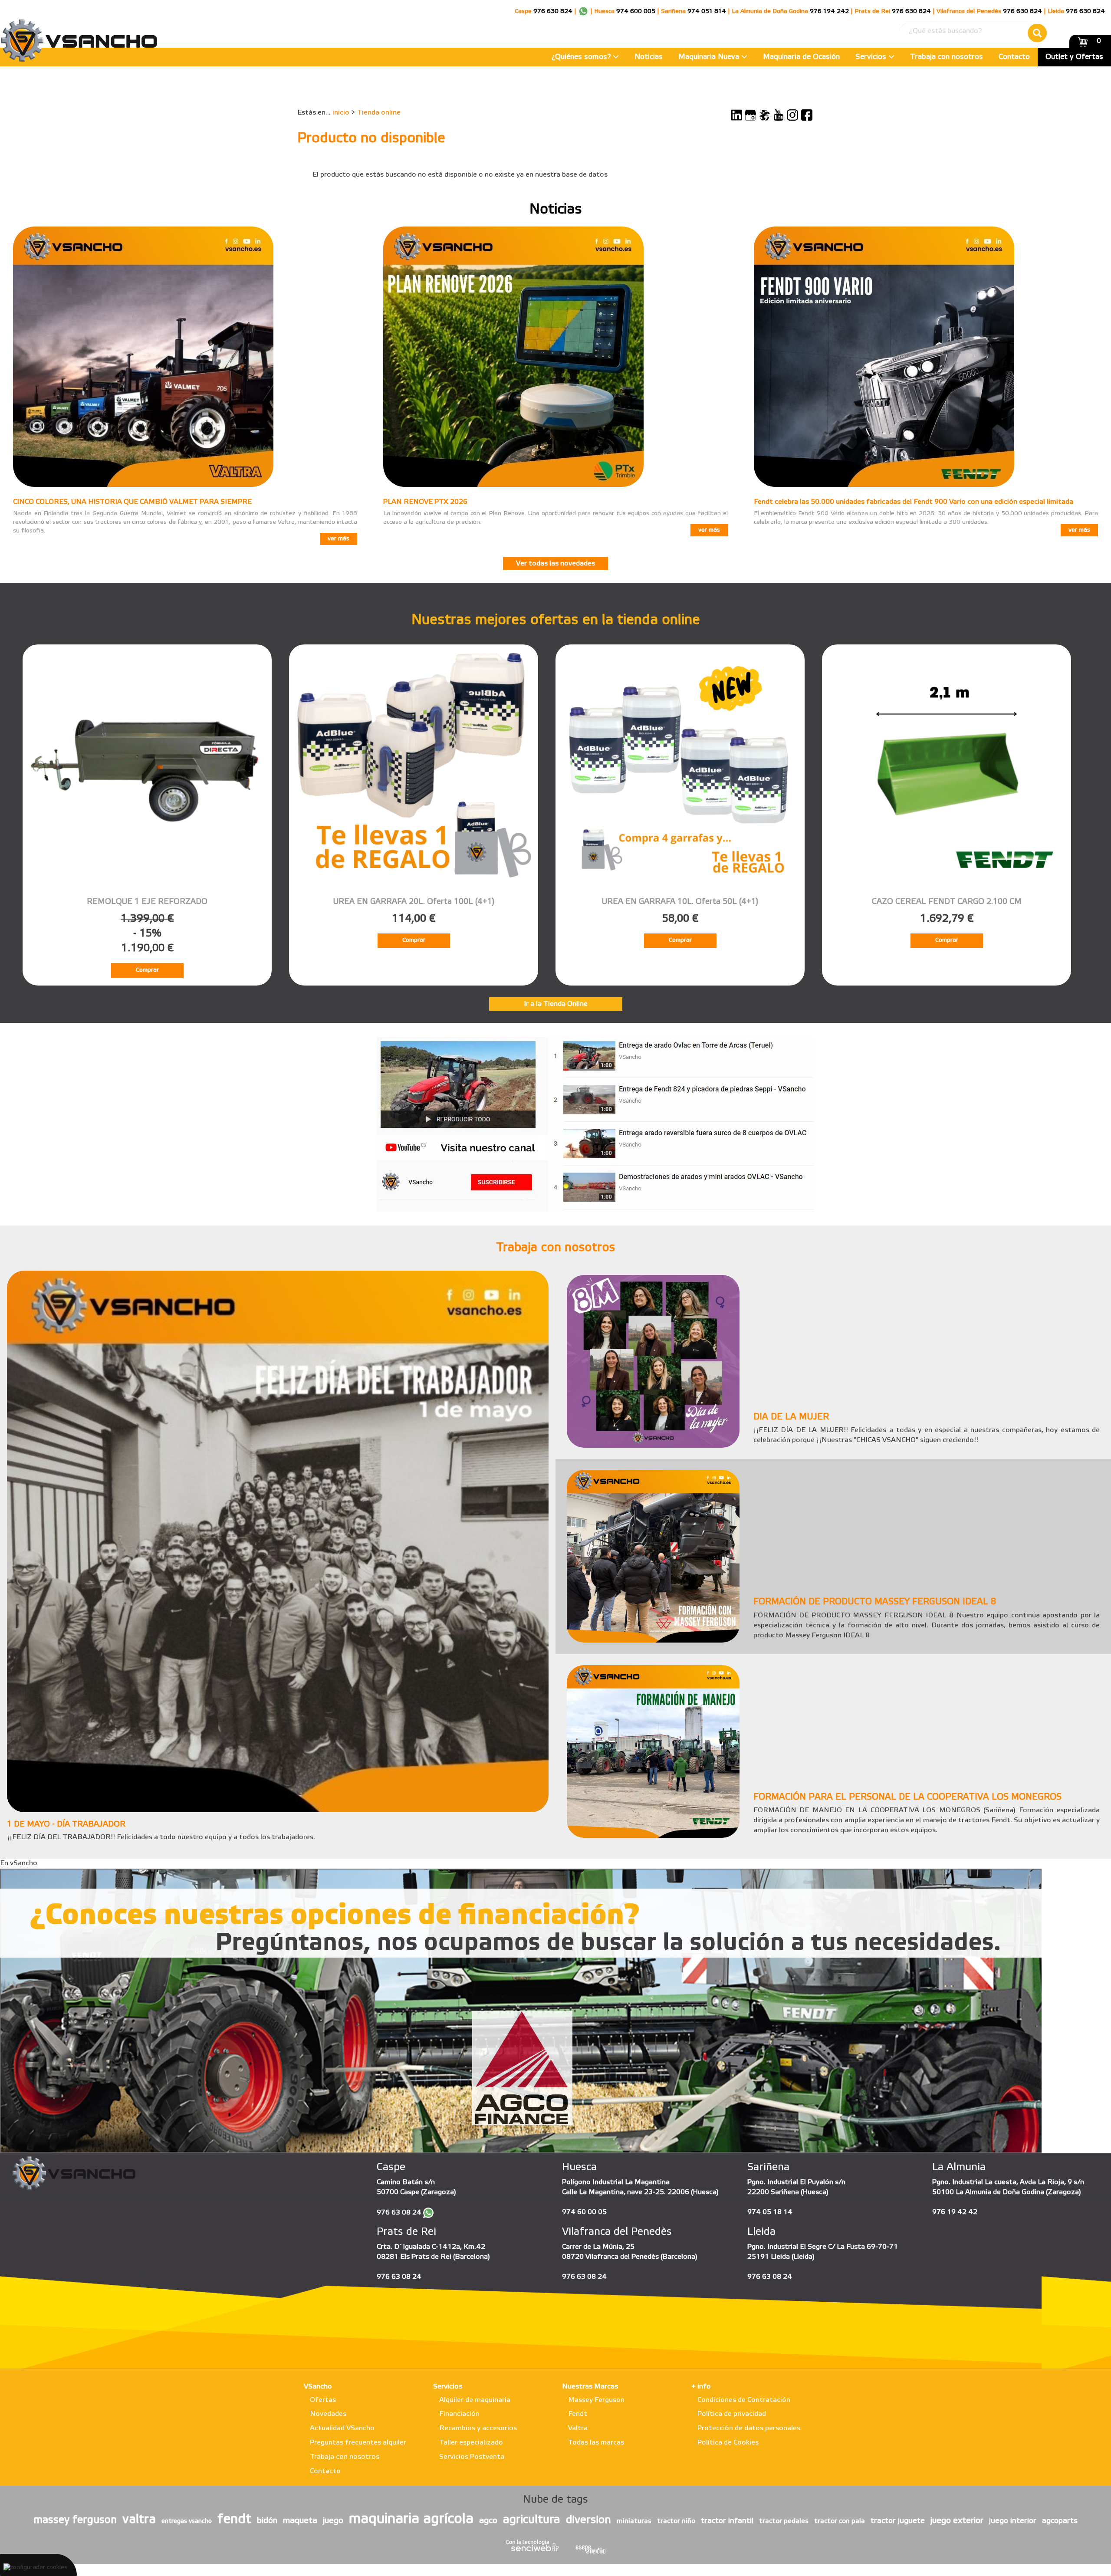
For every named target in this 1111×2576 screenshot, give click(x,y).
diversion (588, 2520)
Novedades (328, 2414)
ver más (339, 539)
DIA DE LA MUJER (791, 1417)
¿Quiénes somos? (582, 57)
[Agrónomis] (765, 115)
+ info (701, 2387)
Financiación (459, 2414)
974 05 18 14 (770, 2212)
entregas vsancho (187, 2522)
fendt (234, 2520)
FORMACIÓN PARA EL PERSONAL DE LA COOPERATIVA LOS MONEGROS (907, 1797)
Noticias (649, 57)
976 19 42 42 (955, 2212)
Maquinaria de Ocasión (801, 57)
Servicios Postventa (472, 2457)
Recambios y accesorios (478, 2428)
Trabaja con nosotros (947, 57)
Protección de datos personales (749, 2428)
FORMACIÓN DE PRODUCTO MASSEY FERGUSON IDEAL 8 (875, 1602)
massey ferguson (75, 2520)
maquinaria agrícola (411, 2519)
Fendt (578, 2414)
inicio (341, 113)
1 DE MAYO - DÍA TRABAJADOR (66, 1824)
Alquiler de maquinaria (475, 2400)
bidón (267, 2521)
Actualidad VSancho (342, 2428)
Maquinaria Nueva (710, 57)
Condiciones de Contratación (744, 2400)
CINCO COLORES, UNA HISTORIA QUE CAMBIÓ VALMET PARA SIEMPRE (132, 502)
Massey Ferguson (596, 2400)
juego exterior (957, 2521)
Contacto (1014, 57)
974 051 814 (707, 11)
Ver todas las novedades (555, 563)
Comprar (147, 970)
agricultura (532, 2520)
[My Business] (750, 115)
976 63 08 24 (399, 2213)
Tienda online (379, 113)
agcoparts (1060, 2521)
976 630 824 (553, 11)
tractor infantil (727, 2521)
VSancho (318, 2387)
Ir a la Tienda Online (556, 1004)
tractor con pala (840, 2521)
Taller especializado (471, 2443)
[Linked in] (736, 115)
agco (488, 2521)
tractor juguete (898, 2521)
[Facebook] (807, 115)
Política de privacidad (732, 2414)
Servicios (872, 57)
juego (333, 2521)
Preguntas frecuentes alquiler (358, 2443)
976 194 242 (829, 11)
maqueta (300, 2521)
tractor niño (676, 2521)
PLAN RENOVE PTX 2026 (425, 502)
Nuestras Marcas (590, 2387)
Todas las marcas (596, 2443)
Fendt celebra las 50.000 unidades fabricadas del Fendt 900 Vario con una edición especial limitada (914, 502)
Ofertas (323, 2400)
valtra (139, 2520)
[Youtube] (779, 115)
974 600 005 (636, 11)
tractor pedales (784, 2521)
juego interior (1013, 2521)
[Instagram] (792, 115)
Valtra (578, 2428)
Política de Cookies (728, 2443)
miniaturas (634, 2521)
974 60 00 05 (584, 2212)
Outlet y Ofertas (1074, 57)
